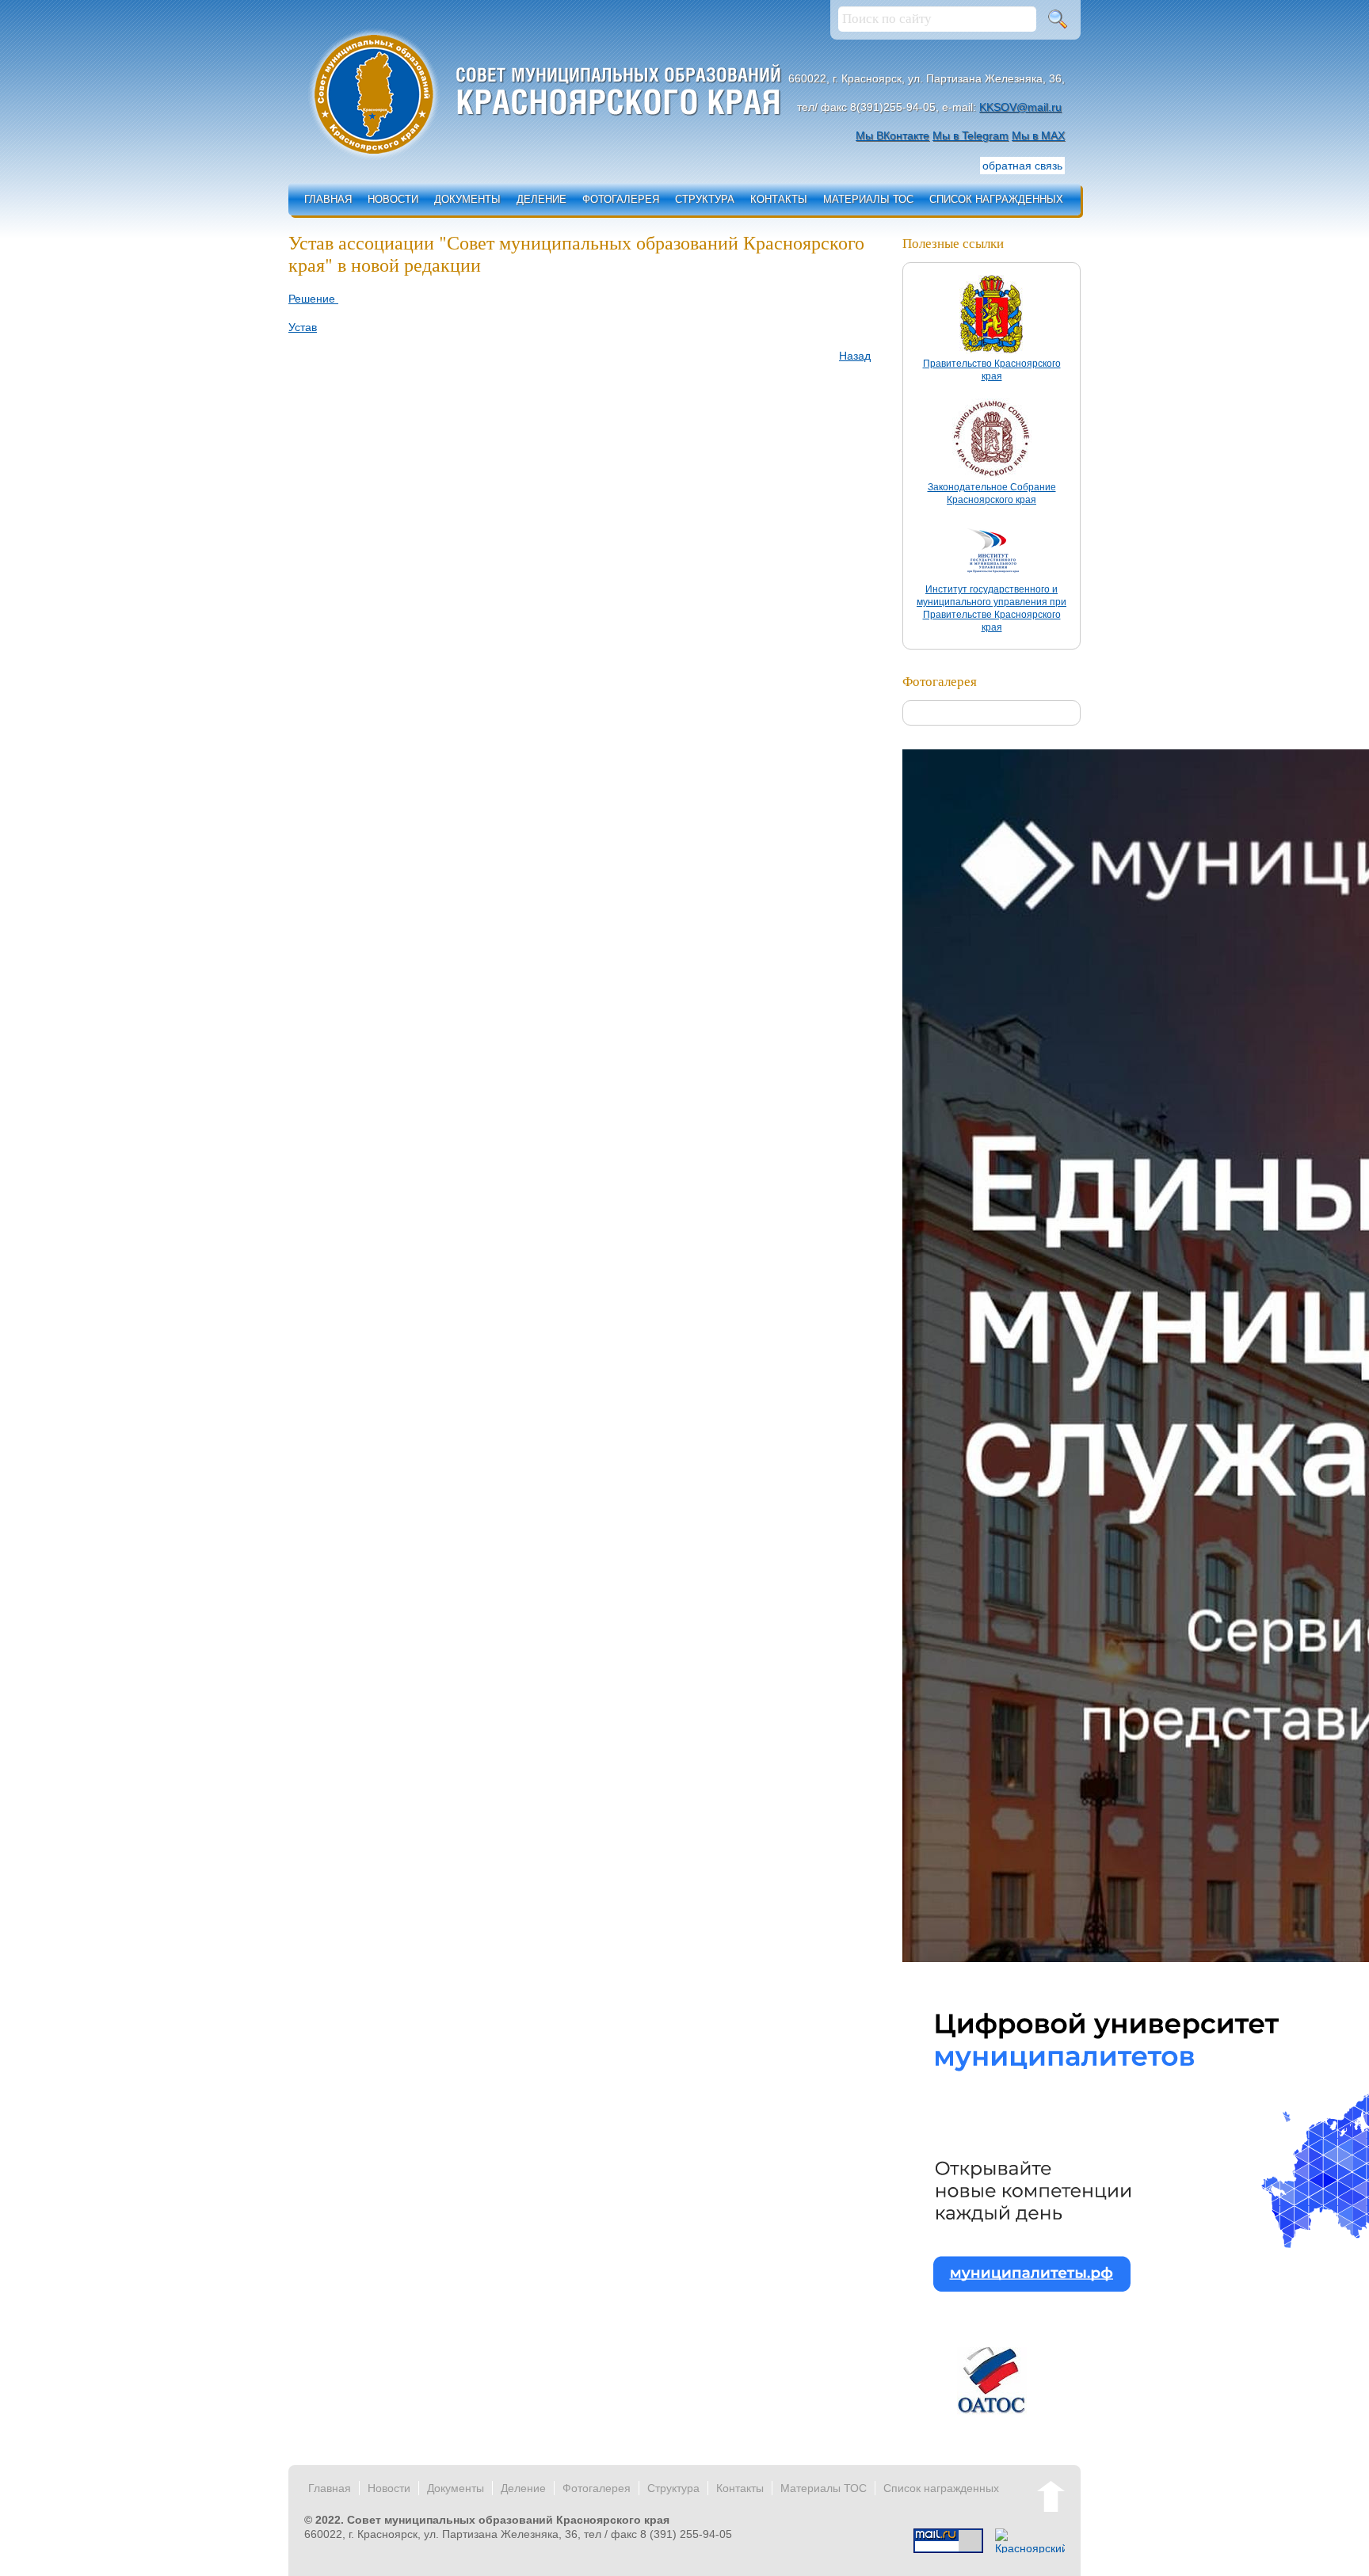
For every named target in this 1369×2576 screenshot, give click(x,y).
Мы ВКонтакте (892, 135)
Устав (303, 327)
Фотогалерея (621, 199)
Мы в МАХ (1038, 135)
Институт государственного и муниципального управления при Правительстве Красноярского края (991, 608)
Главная (328, 199)
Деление (541, 199)
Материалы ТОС (868, 199)
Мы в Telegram (971, 135)
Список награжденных (996, 199)
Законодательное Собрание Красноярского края (992, 493)
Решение (313, 299)
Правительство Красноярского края (992, 370)
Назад (855, 356)
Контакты (779, 199)
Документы (467, 199)
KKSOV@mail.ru (1020, 107)
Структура (705, 199)
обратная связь (1022, 166)
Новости (393, 199)
